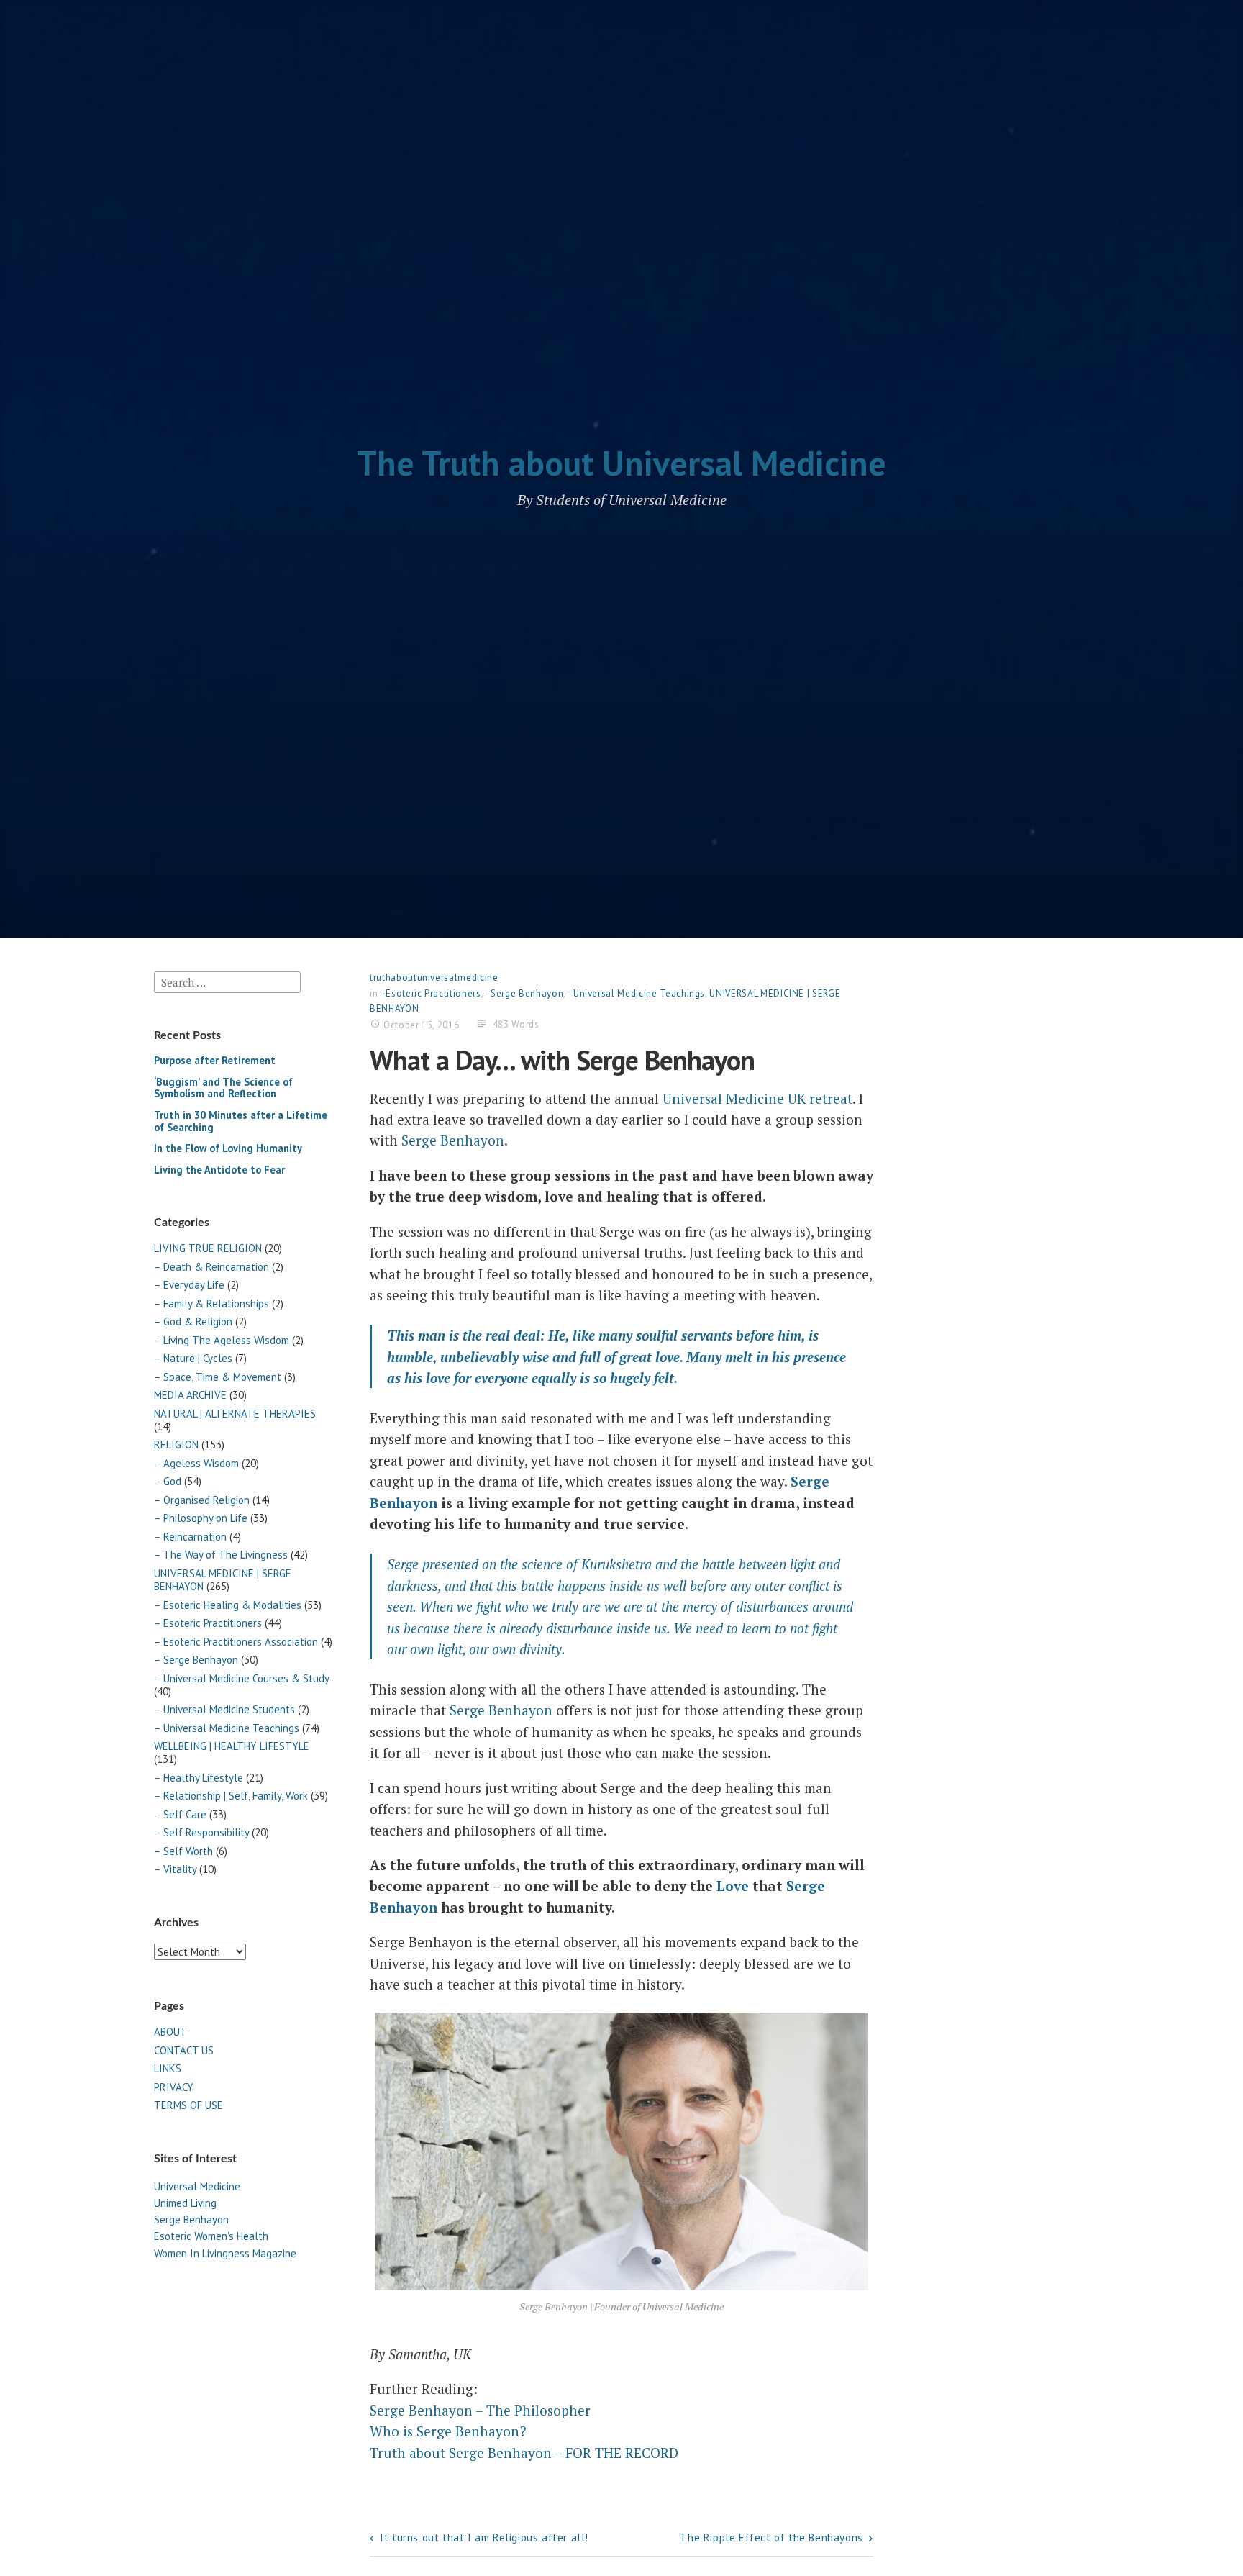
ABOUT (170, 2032)
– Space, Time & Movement (218, 1377)
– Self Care (180, 1814)
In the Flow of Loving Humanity (228, 1148)
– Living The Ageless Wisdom (222, 1340)
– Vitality (175, 1869)
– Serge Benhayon (196, 1660)
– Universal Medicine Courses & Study (241, 1678)
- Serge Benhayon (524, 993)
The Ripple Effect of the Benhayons (771, 2538)
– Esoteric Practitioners (208, 1623)
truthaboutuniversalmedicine (434, 978)
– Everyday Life (189, 1285)
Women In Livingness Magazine (225, 2253)
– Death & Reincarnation (211, 1267)
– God (168, 1481)
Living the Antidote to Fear (219, 1170)
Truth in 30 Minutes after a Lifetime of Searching (241, 1121)
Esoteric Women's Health (211, 2236)
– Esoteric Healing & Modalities (228, 1605)
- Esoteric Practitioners (431, 993)
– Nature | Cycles (193, 1358)
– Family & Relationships (211, 1303)
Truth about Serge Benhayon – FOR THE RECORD (524, 2453)
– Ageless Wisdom (196, 1463)
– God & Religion (193, 1321)
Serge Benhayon (191, 2219)
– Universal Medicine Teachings (227, 1728)
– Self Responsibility (201, 1832)
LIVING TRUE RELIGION (208, 1248)
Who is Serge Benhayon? (448, 2431)
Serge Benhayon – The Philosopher (480, 2410)
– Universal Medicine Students (224, 1709)
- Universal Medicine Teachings (637, 993)
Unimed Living (185, 2203)
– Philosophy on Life (201, 1518)
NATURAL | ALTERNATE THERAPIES (235, 1414)
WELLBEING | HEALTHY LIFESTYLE (232, 1746)
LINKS (168, 2068)
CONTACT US (184, 2050)
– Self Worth (183, 1851)
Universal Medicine (197, 2186)
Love (733, 1886)
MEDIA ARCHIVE (190, 1395)
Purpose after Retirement (215, 1060)
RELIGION (176, 1445)
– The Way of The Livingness (221, 1555)
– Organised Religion (202, 1500)
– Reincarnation (190, 1537)
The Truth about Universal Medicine (621, 463)
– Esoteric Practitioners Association (236, 1642)
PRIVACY (174, 2087)
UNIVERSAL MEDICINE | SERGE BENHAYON (223, 1580)
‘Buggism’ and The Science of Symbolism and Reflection (223, 1088)
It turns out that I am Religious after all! (484, 2538)
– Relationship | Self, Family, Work (231, 1796)
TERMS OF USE (188, 2105)
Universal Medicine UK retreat (757, 1098)
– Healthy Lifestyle (199, 1778)
